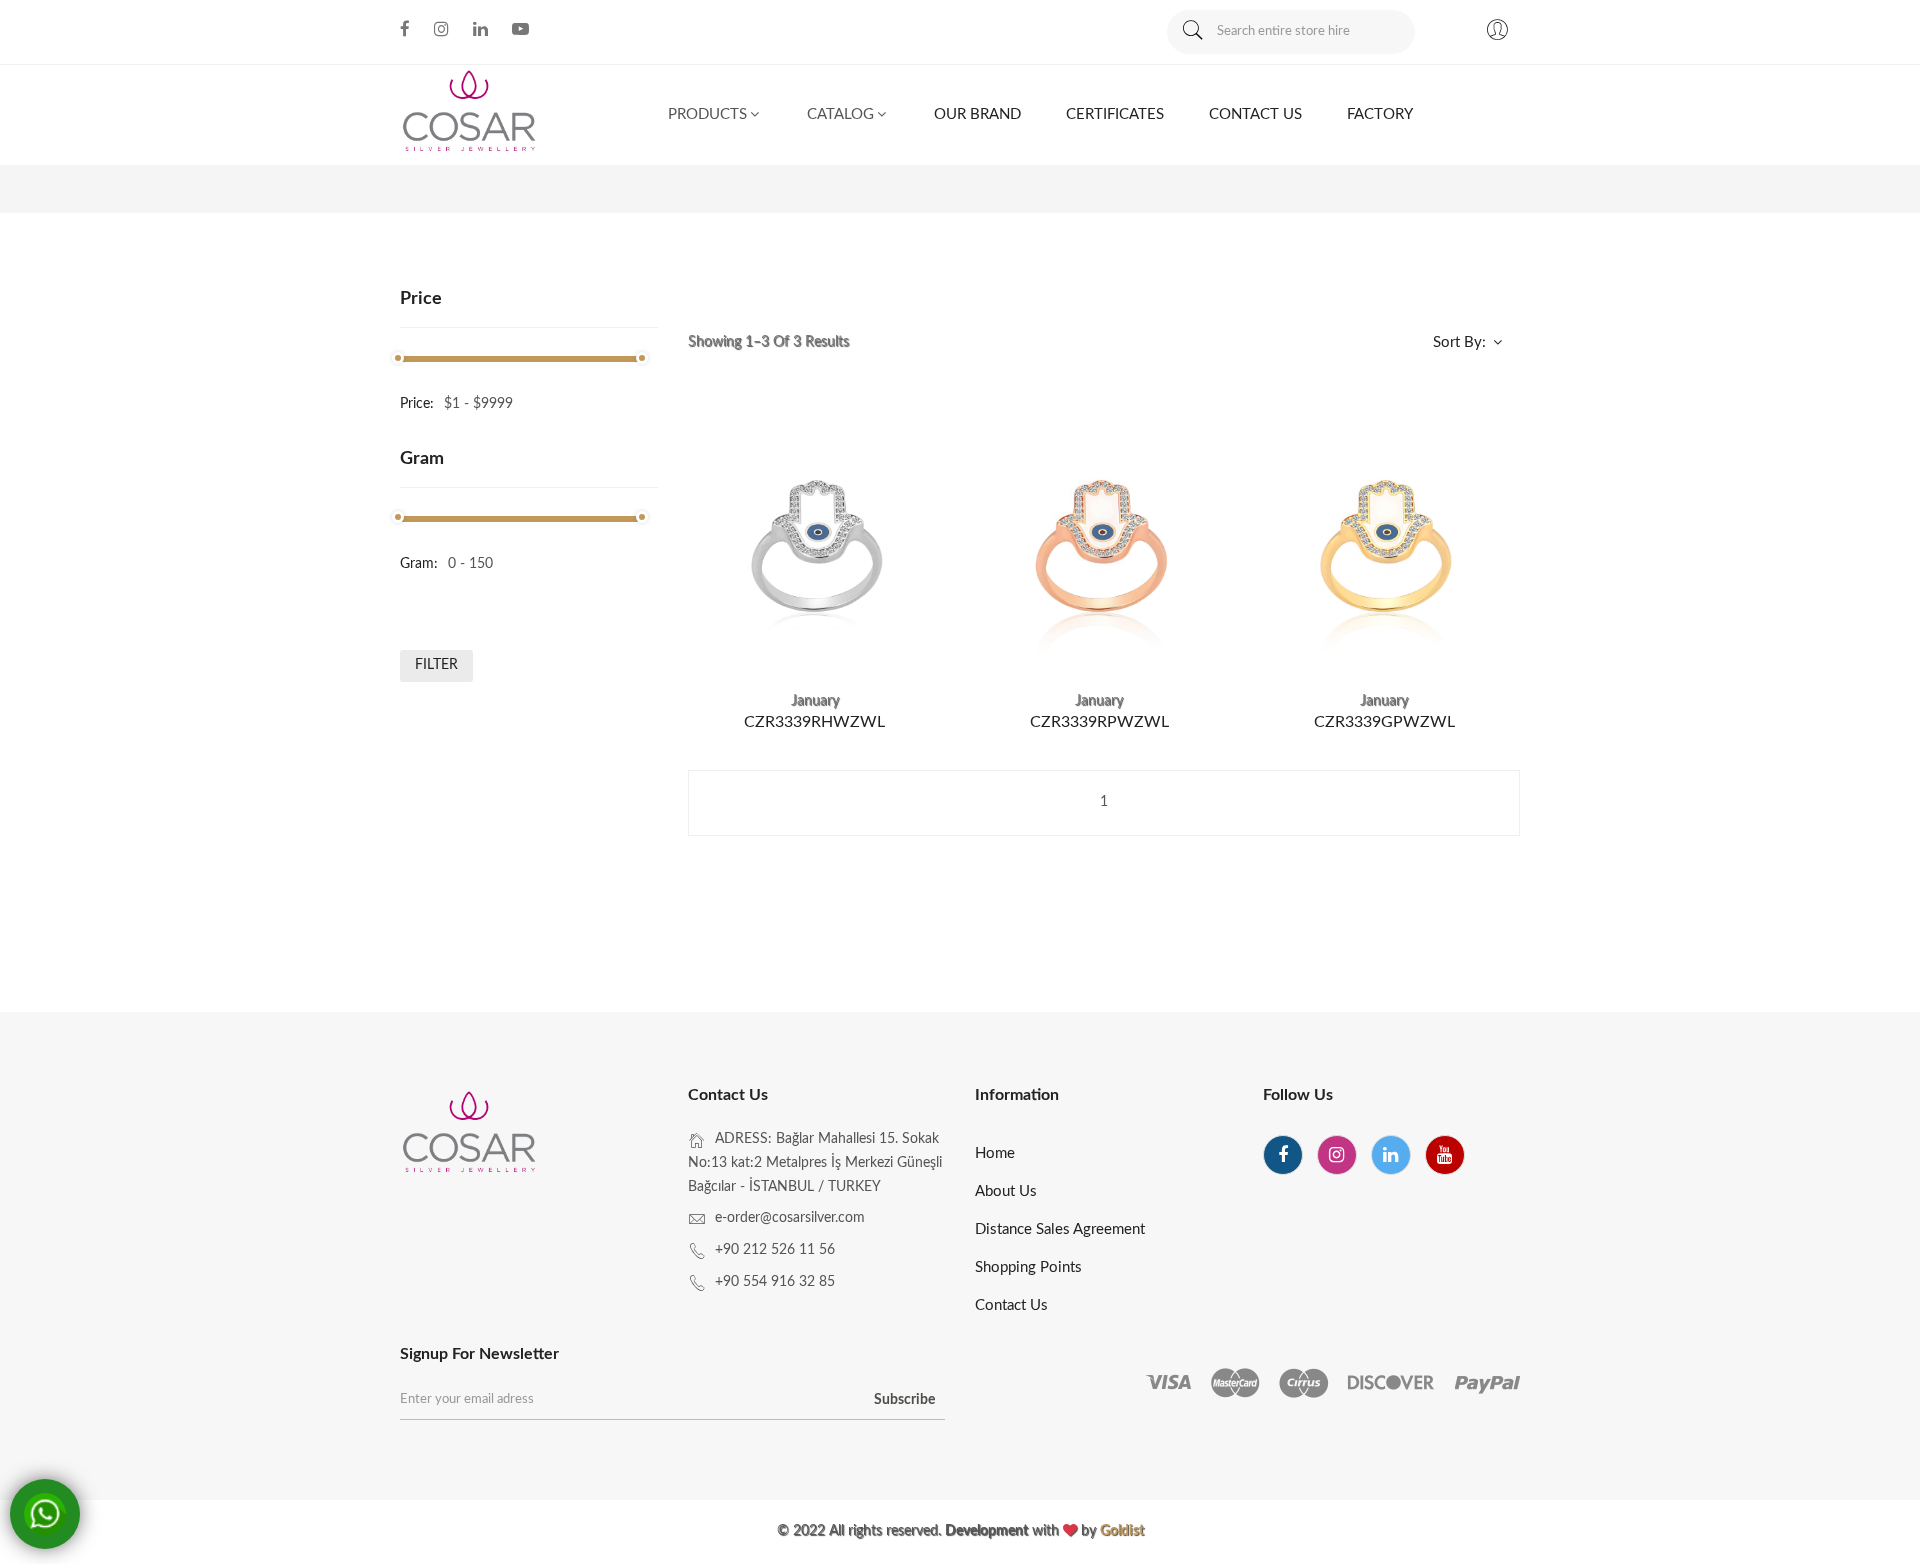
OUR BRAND (977, 114)
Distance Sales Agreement (1060, 1229)
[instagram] (1337, 1155)
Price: (417, 404)
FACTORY (1380, 114)
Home (995, 1153)
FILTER (436, 665)
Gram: (419, 564)
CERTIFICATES (1115, 114)
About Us (1006, 1191)
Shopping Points (1028, 1267)
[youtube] (1445, 1155)
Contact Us (1011, 1305)
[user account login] (1497, 33)
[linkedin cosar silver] (480, 29)
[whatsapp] (45, 1514)
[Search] (1192, 32)
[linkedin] (1391, 1155)
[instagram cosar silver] (441, 29)
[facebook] (1283, 1155)
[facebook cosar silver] (405, 29)
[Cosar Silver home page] (470, 1135)
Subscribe (904, 1400)
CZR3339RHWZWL (814, 722)
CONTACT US (1255, 114)
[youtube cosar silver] (520, 29)
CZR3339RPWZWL (1099, 722)
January (815, 701)
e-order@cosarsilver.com (790, 1218)
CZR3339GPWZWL (1384, 722)
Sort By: (1461, 342)
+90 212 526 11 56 (775, 1250)
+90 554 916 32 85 (775, 1282)
